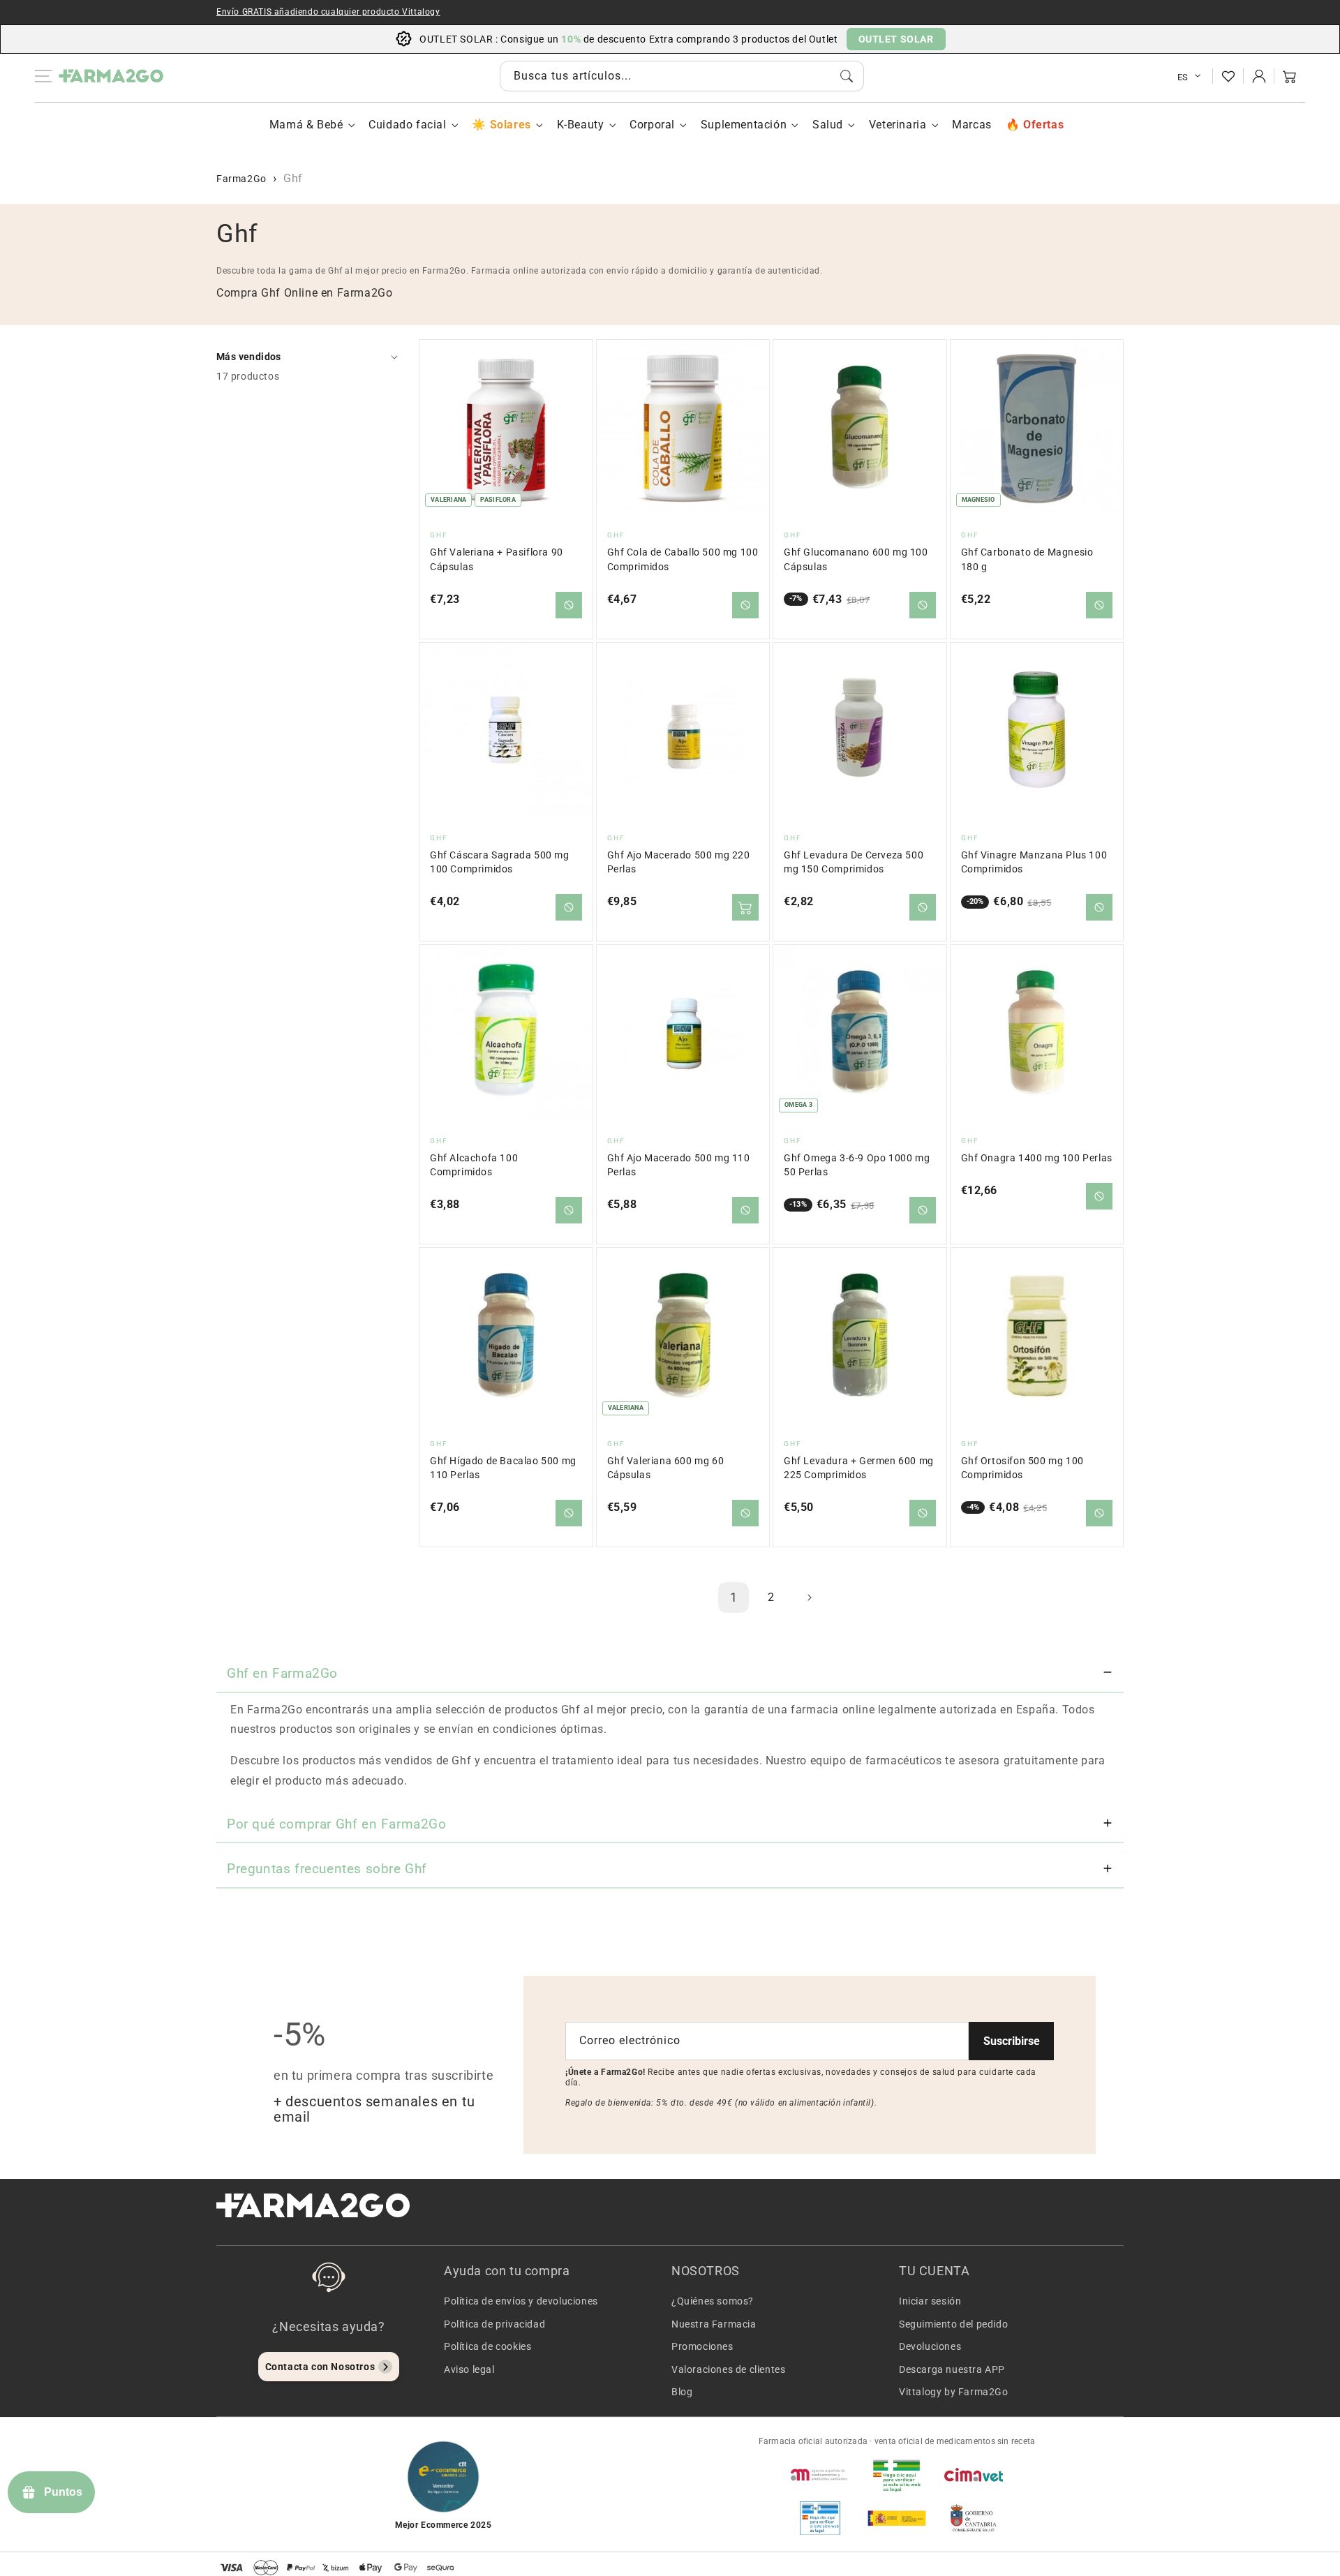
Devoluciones (930, 2346)
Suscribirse (1012, 2041)
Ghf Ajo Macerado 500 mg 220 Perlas (679, 862)
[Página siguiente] (809, 1598)
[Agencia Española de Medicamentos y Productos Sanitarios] (820, 2475)
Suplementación (744, 125)
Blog (682, 2392)
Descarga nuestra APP (952, 2369)
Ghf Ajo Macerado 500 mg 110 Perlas (679, 1165)
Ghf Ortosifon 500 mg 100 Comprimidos (1022, 1468)
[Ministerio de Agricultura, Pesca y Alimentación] (897, 2518)
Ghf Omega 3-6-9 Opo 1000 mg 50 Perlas (857, 1165)
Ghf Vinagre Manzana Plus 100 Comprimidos (1034, 862)
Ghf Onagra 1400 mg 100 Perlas (1037, 1158)
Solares (510, 125)
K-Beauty (581, 125)
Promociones (702, 2346)
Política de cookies (487, 2346)
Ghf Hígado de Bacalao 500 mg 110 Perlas (503, 1468)
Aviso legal (469, 2369)
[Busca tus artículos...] (847, 76)
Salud (828, 125)
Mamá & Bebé (306, 125)
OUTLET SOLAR (896, 39)
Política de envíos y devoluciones (521, 2301)
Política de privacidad (494, 2324)
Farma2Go (241, 179)
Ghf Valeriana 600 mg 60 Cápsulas (666, 1468)
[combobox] (682, 76)
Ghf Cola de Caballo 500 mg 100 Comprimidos (683, 559)
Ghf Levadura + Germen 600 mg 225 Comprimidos (859, 1468)
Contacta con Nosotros (320, 2367)
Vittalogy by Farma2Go (954, 2392)
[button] (1290, 76)
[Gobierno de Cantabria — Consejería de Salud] (974, 2518)
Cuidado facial (407, 125)
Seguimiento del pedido (953, 2324)
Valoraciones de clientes (728, 2369)
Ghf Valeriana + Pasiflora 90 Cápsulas (497, 559)
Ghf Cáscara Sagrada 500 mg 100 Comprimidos (500, 862)
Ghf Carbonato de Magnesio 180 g (1027, 559)
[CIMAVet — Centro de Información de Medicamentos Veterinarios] (974, 2475)
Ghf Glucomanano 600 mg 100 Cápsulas (856, 559)
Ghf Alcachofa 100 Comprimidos (474, 1165)
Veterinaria (898, 125)
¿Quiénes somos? (713, 2301)
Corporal (652, 125)
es (1183, 77)
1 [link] (734, 1597)
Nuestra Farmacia (714, 2324)
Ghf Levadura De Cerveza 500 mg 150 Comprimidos (854, 862)
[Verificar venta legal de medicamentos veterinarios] (820, 2518)
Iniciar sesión (930, 2301)
